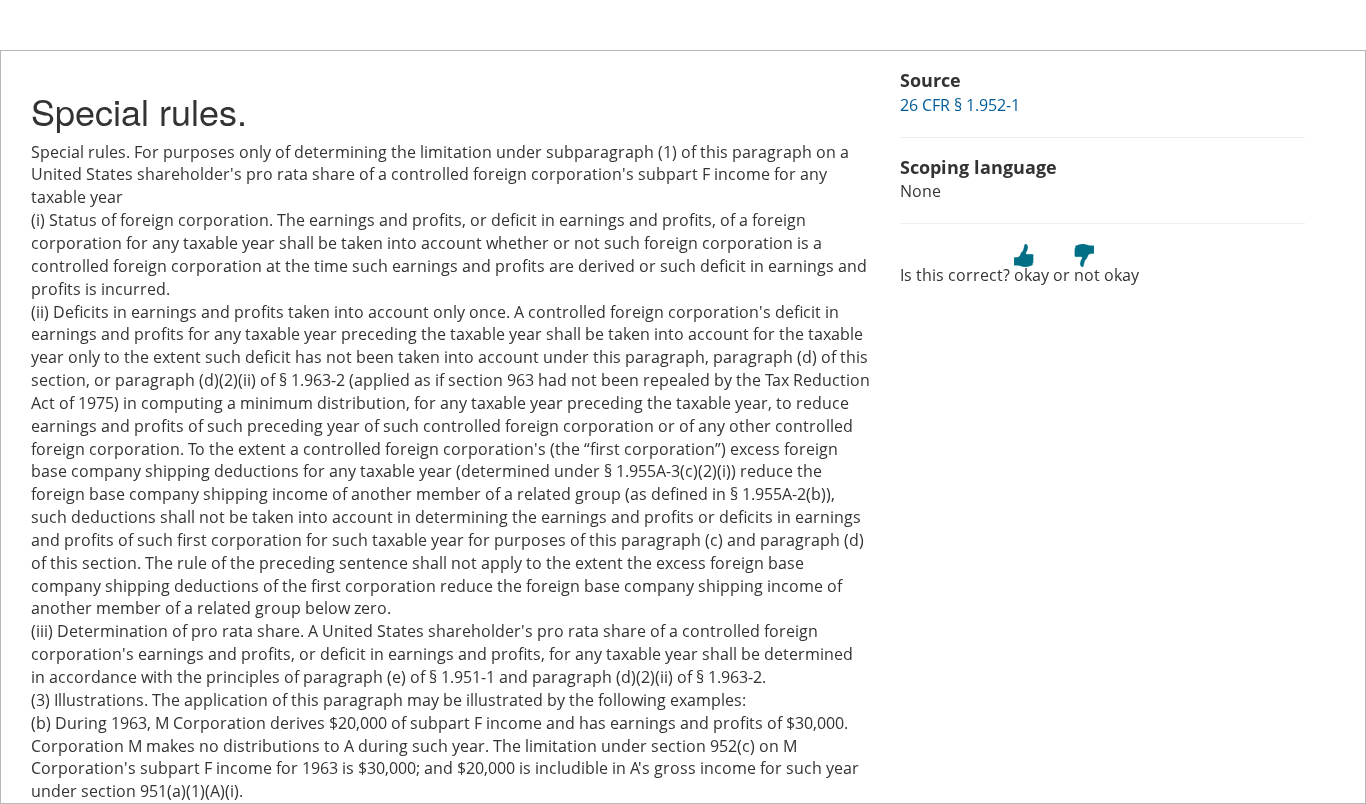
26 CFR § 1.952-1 (960, 105)
